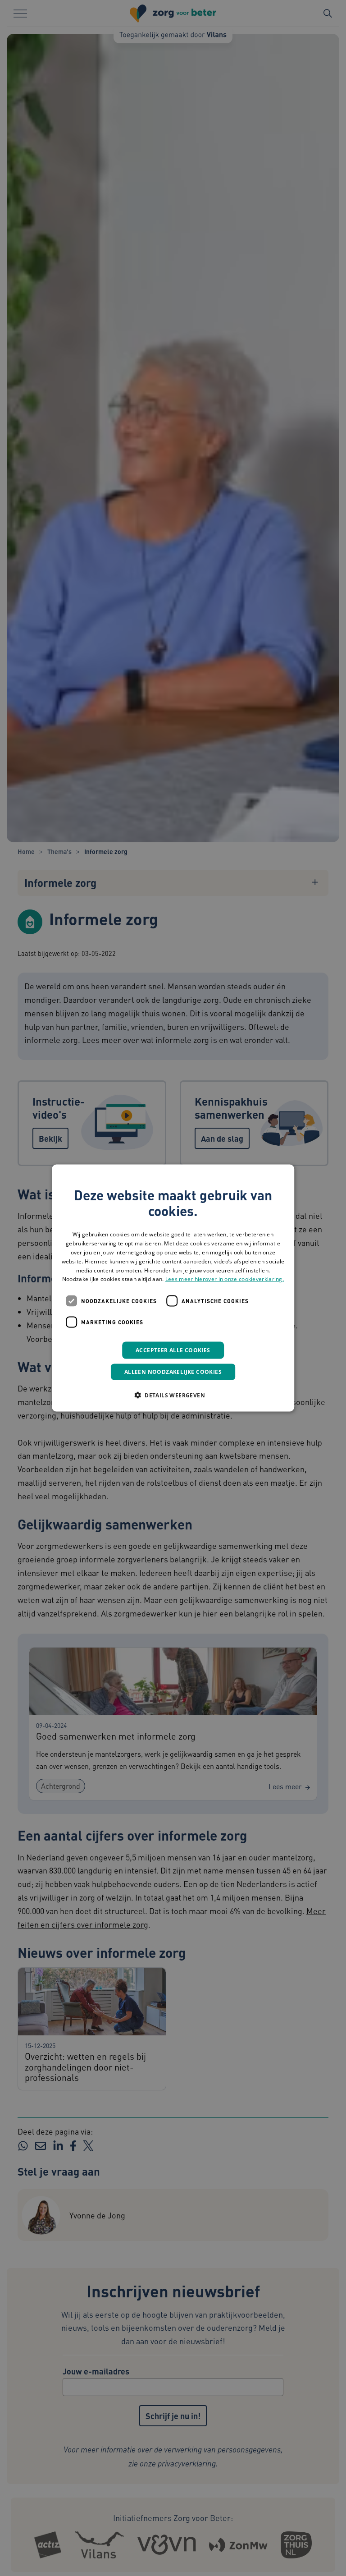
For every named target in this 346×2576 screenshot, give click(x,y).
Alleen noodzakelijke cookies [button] (173, 1372)
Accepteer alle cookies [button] (173, 1350)
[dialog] (173, 1288)
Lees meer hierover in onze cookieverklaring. (225, 1279)
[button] (173, 1395)
